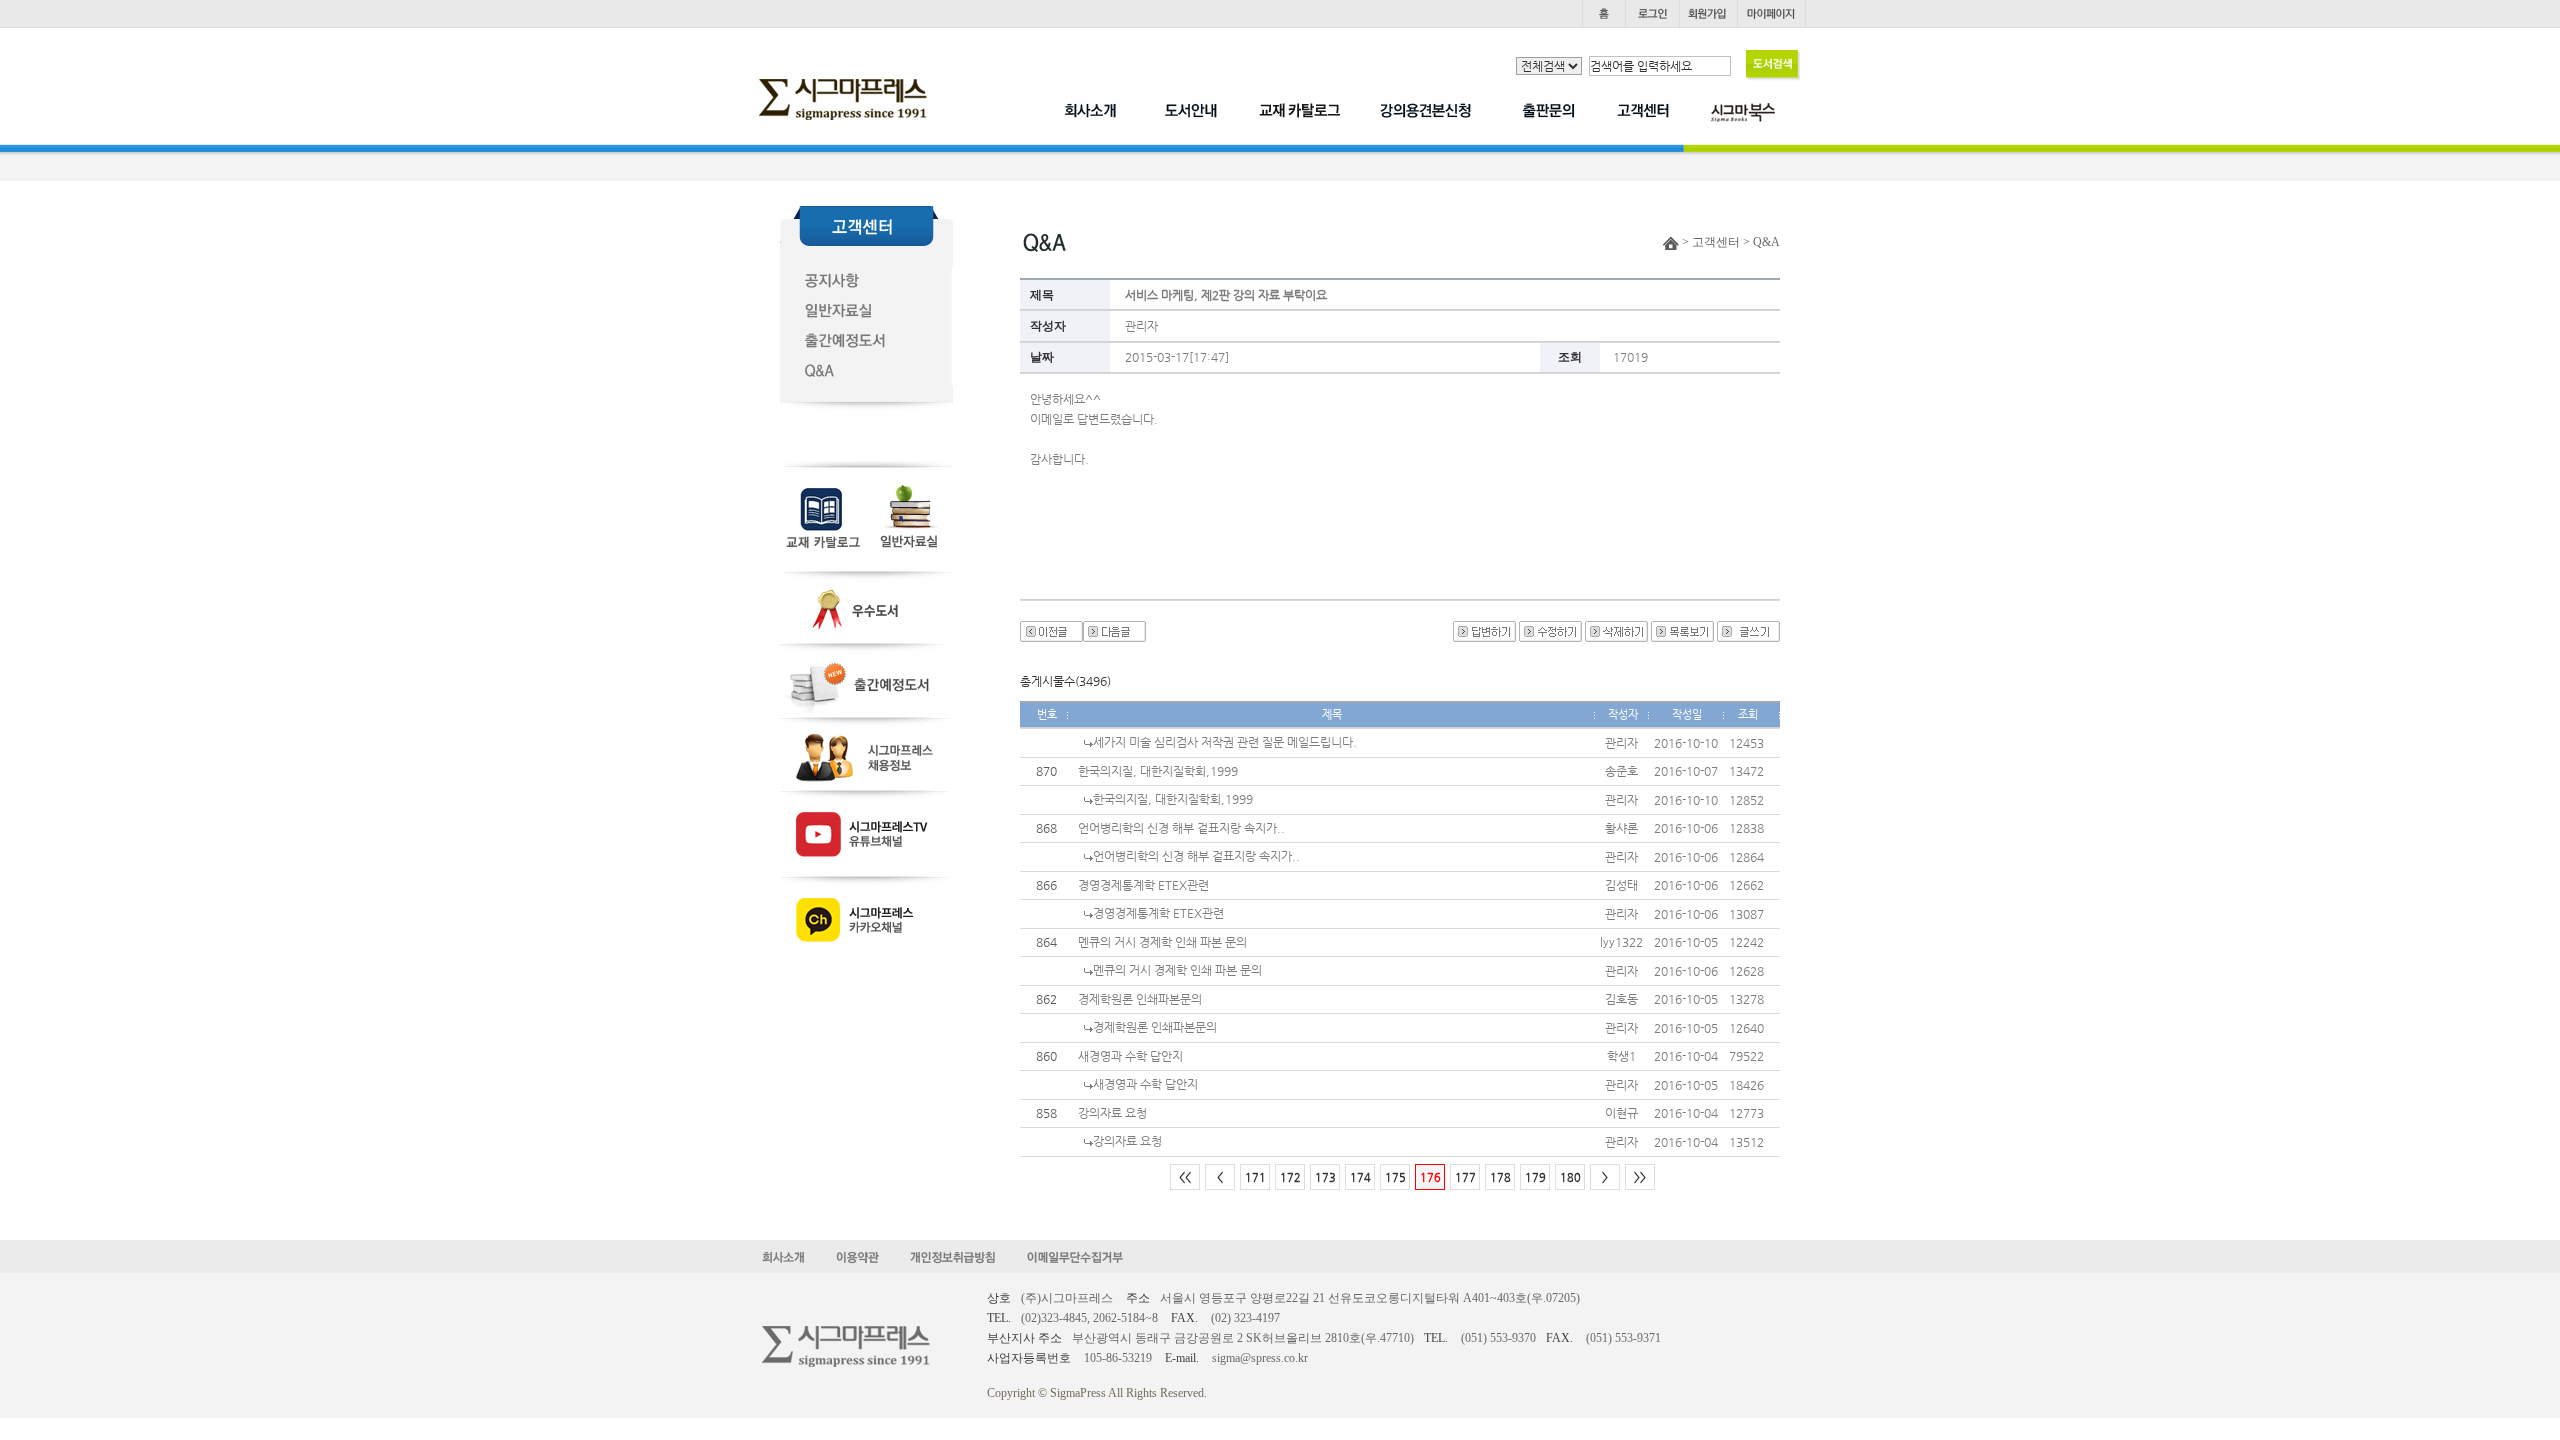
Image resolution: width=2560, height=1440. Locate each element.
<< (1185, 1177)
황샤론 (1621, 828)
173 (1325, 1177)
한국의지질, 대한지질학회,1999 (1158, 771)
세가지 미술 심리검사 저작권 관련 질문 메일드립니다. (1225, 742)
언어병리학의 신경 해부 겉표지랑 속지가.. (1181, 828)
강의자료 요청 (1112, 1113)
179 (1535, 1177)
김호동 (1621, 999)
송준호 (1621, 771)
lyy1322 (1621, 942)
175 (1395, 1177)
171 (1255, 1177)
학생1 (1621, 1056)
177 (1465, 1177)
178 (1500, 1177)
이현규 (1621, 1113)
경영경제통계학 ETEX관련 (1143, 885)
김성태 (1621, 885)
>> (1640, 1177)
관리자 (1141, 326)
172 (1290, 1177)
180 (1570, 1177)
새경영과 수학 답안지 (1130, 1056)
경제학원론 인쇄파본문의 (1140, 999)
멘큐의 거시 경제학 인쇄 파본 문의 (1162, 942)
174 (1360, 1177)
